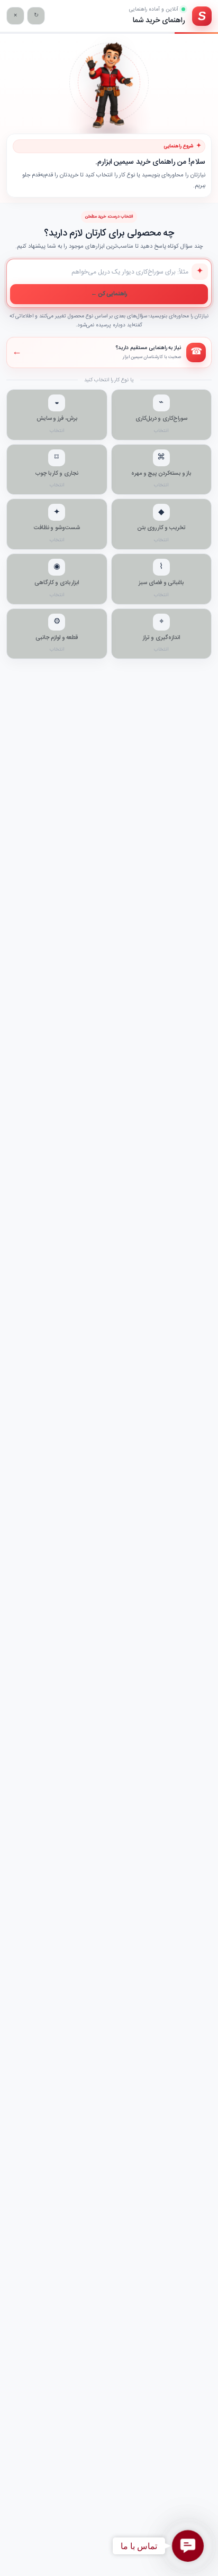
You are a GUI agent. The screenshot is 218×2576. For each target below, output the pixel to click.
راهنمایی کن (109, 294)
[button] (188, 2546)
